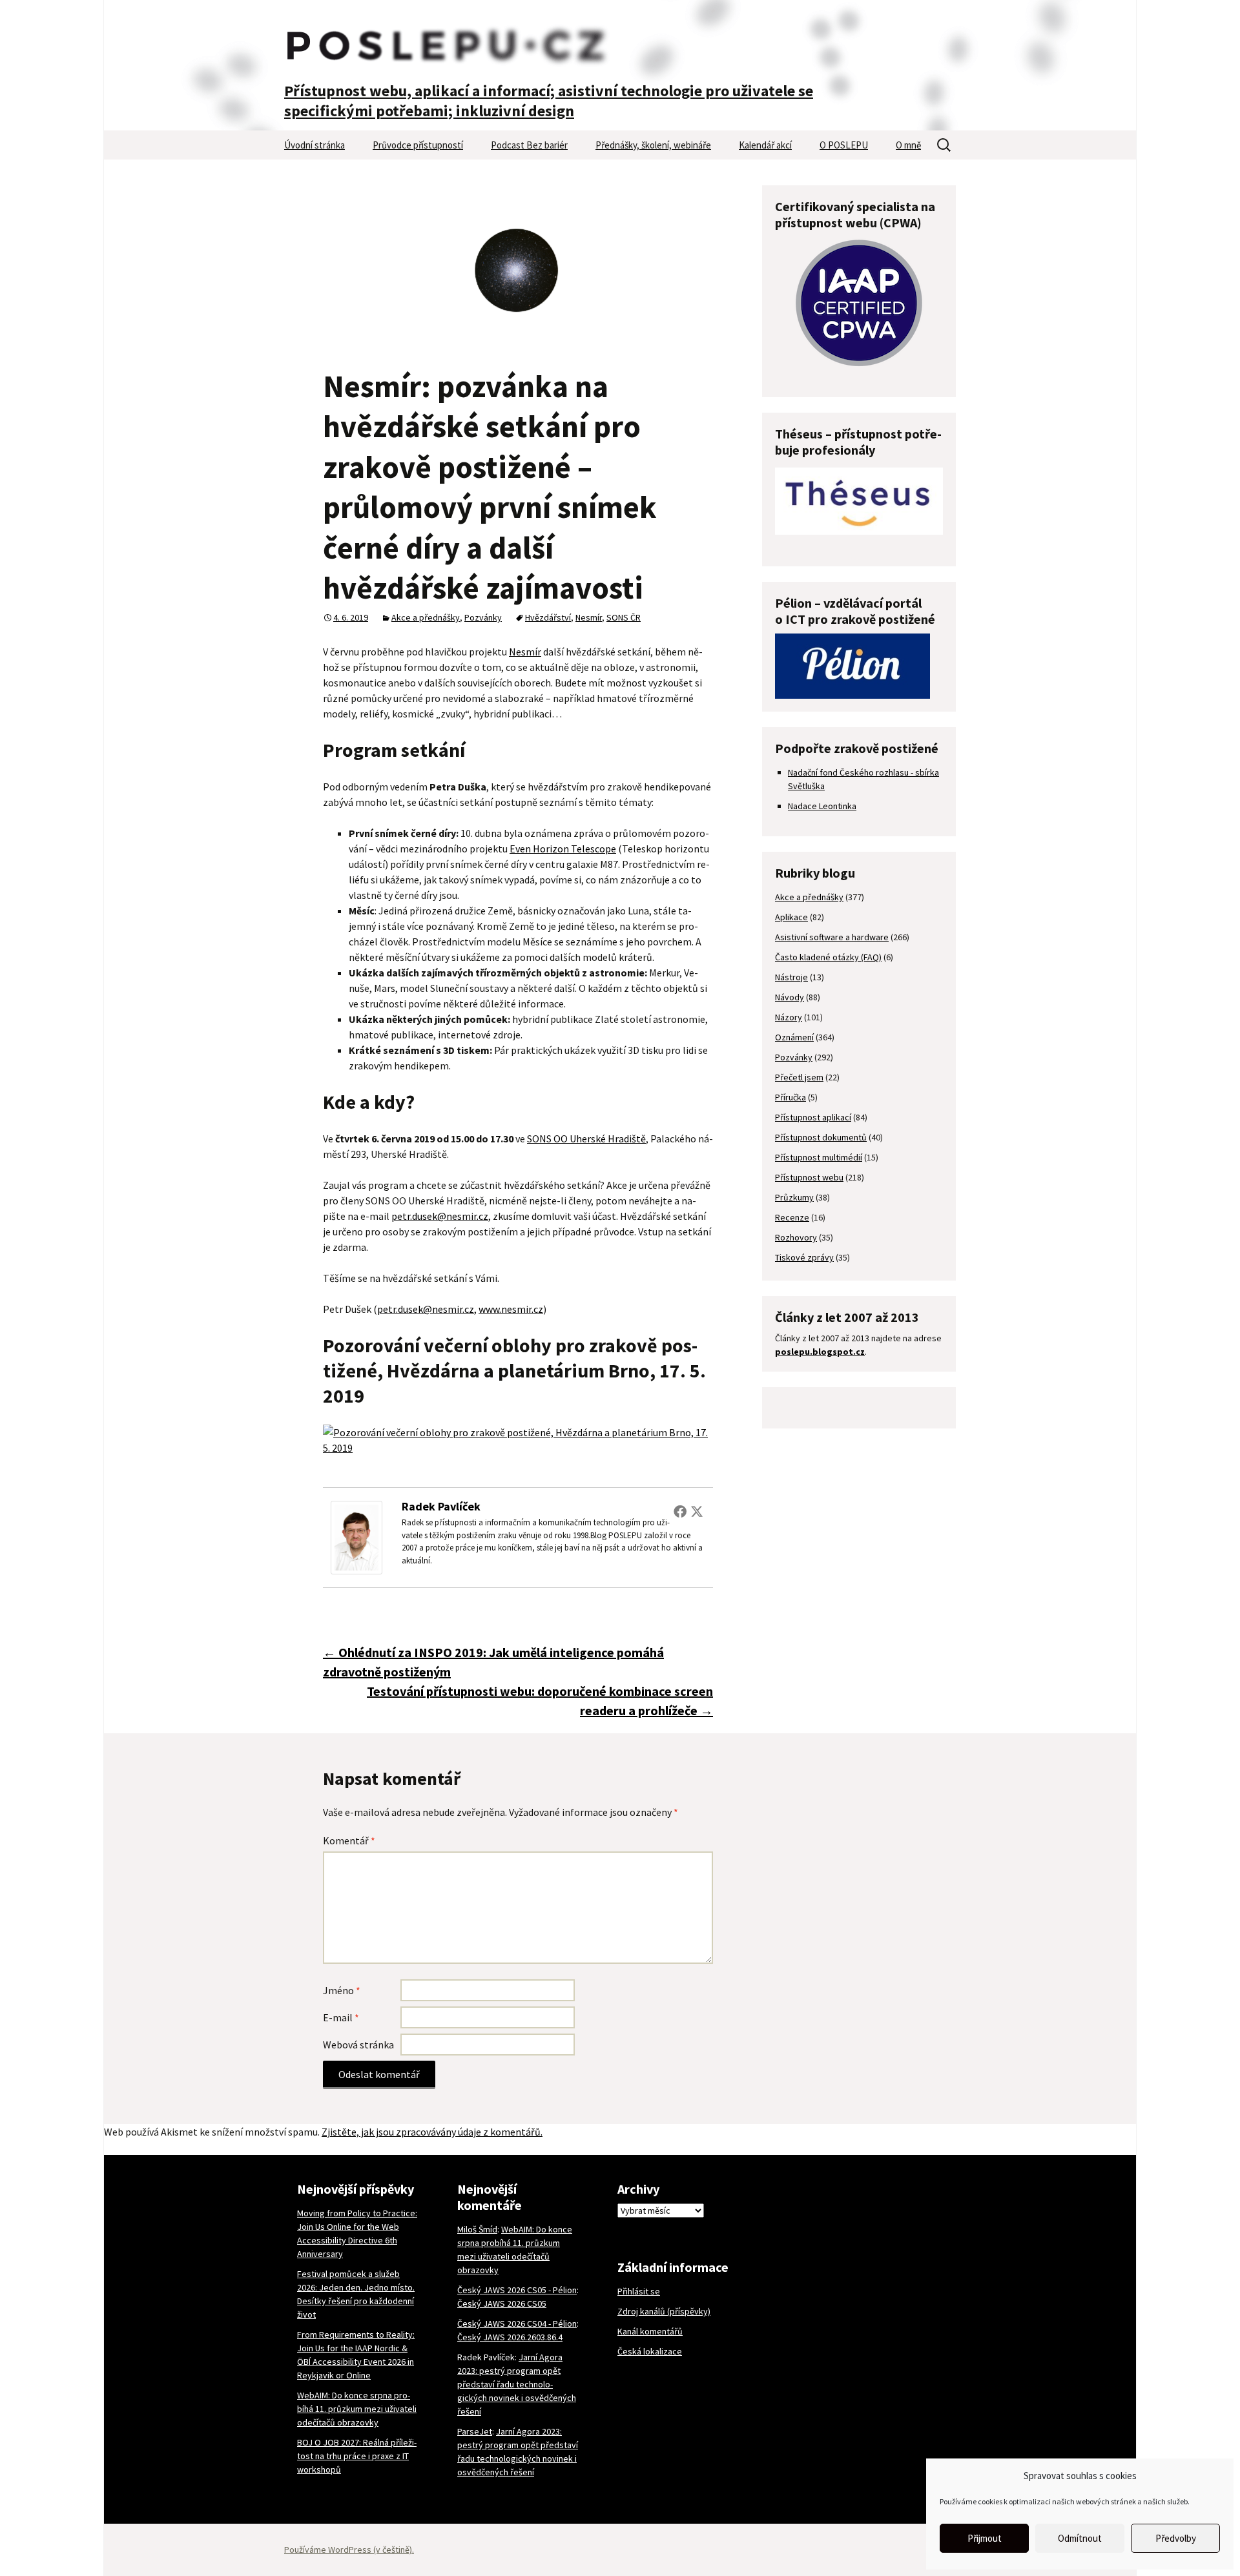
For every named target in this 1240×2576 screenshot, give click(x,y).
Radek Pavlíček (441, 1506)
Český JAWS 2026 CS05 (502, 2303)
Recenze (792, 1217)
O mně (908, 145)
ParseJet (475, 2431)
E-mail (341, 2017)
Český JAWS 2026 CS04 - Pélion (517, 2324)
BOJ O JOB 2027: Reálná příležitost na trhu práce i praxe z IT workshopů (357, 2456)
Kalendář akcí (765, 145)
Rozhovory (796, 1237)
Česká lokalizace (650, 2351)
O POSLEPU (844, 145)
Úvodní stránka (315, 145)
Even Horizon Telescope (563, 849)
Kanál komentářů (650, 2331)
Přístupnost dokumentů (821, 1137)
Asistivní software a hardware (832, 937)
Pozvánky (483, 617)
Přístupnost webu (809, 1177)
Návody (790, 997)
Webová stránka (358, 2045)
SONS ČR (624, 617)
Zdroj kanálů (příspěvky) (664, 2311)
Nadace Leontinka (822, 806)
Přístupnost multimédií (819, 1157)
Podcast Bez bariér (529, 145)
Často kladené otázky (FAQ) (828, 957)
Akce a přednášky (426, 617)
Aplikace (791, 917)
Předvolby (1176, 2538)
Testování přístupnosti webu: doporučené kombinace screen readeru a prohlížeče (540, 1701)
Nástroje (791, 977)
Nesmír (589, 617)
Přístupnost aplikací (813, 1117)
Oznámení (794, 1037)
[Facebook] (680, 1511)
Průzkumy (794, 1197)
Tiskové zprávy (804, 1257)
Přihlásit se (639, 2291)
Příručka (790, 1097)
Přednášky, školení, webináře (653, 145)
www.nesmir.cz (511, 1309)
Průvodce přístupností (418, 145)
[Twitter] (697, 1511)
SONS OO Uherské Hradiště (586, 1139)
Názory (789, 1017)
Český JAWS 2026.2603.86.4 (510, 2337)
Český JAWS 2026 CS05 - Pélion (517, 2290)
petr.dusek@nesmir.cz (440, 1216)
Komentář (349, 1840)
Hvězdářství (548, 617)
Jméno (342, 1990)
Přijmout (985, 2538)
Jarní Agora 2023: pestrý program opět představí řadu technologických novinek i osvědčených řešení (517, 2384)
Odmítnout (1080, 2538)
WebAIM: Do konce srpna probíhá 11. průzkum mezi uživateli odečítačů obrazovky (357, 2409)
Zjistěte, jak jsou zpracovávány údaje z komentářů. (432, 2132)
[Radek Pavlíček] (356, 1536)
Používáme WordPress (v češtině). (349, 2550)
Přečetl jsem (799, 1077)
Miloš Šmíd (477, 2229)
